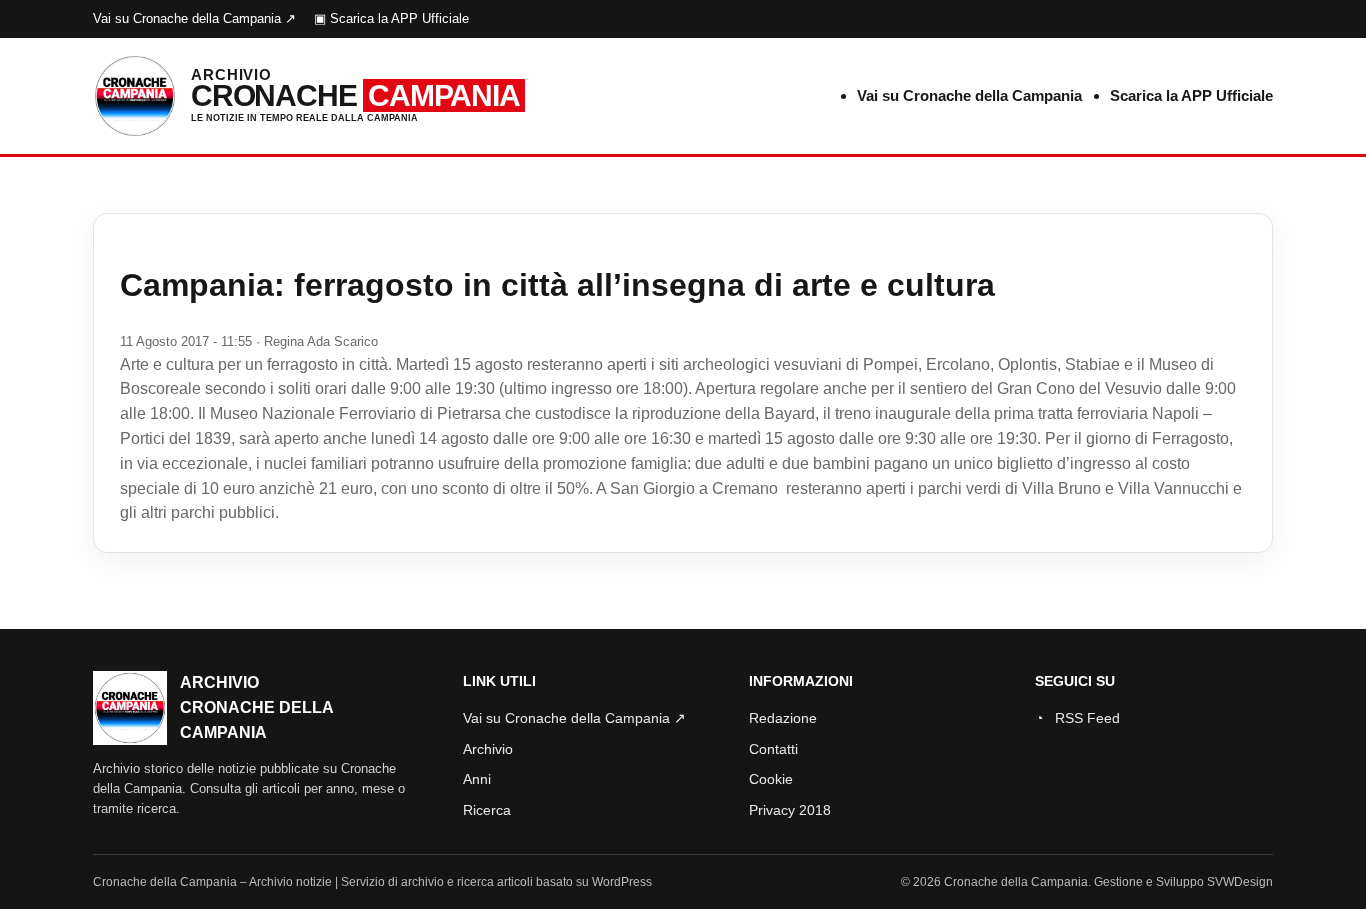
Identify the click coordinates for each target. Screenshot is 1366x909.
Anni (477, 779)
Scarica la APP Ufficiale (1191, 95)
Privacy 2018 (790, 810)
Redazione (783, 718)
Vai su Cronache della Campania (969, 95)
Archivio (488, 749)
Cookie (771, 779)
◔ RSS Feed (1077, 718)
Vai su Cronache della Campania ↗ (194, 18)
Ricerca (487, 810)
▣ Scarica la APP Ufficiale (391, 18)
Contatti (773, 749)
